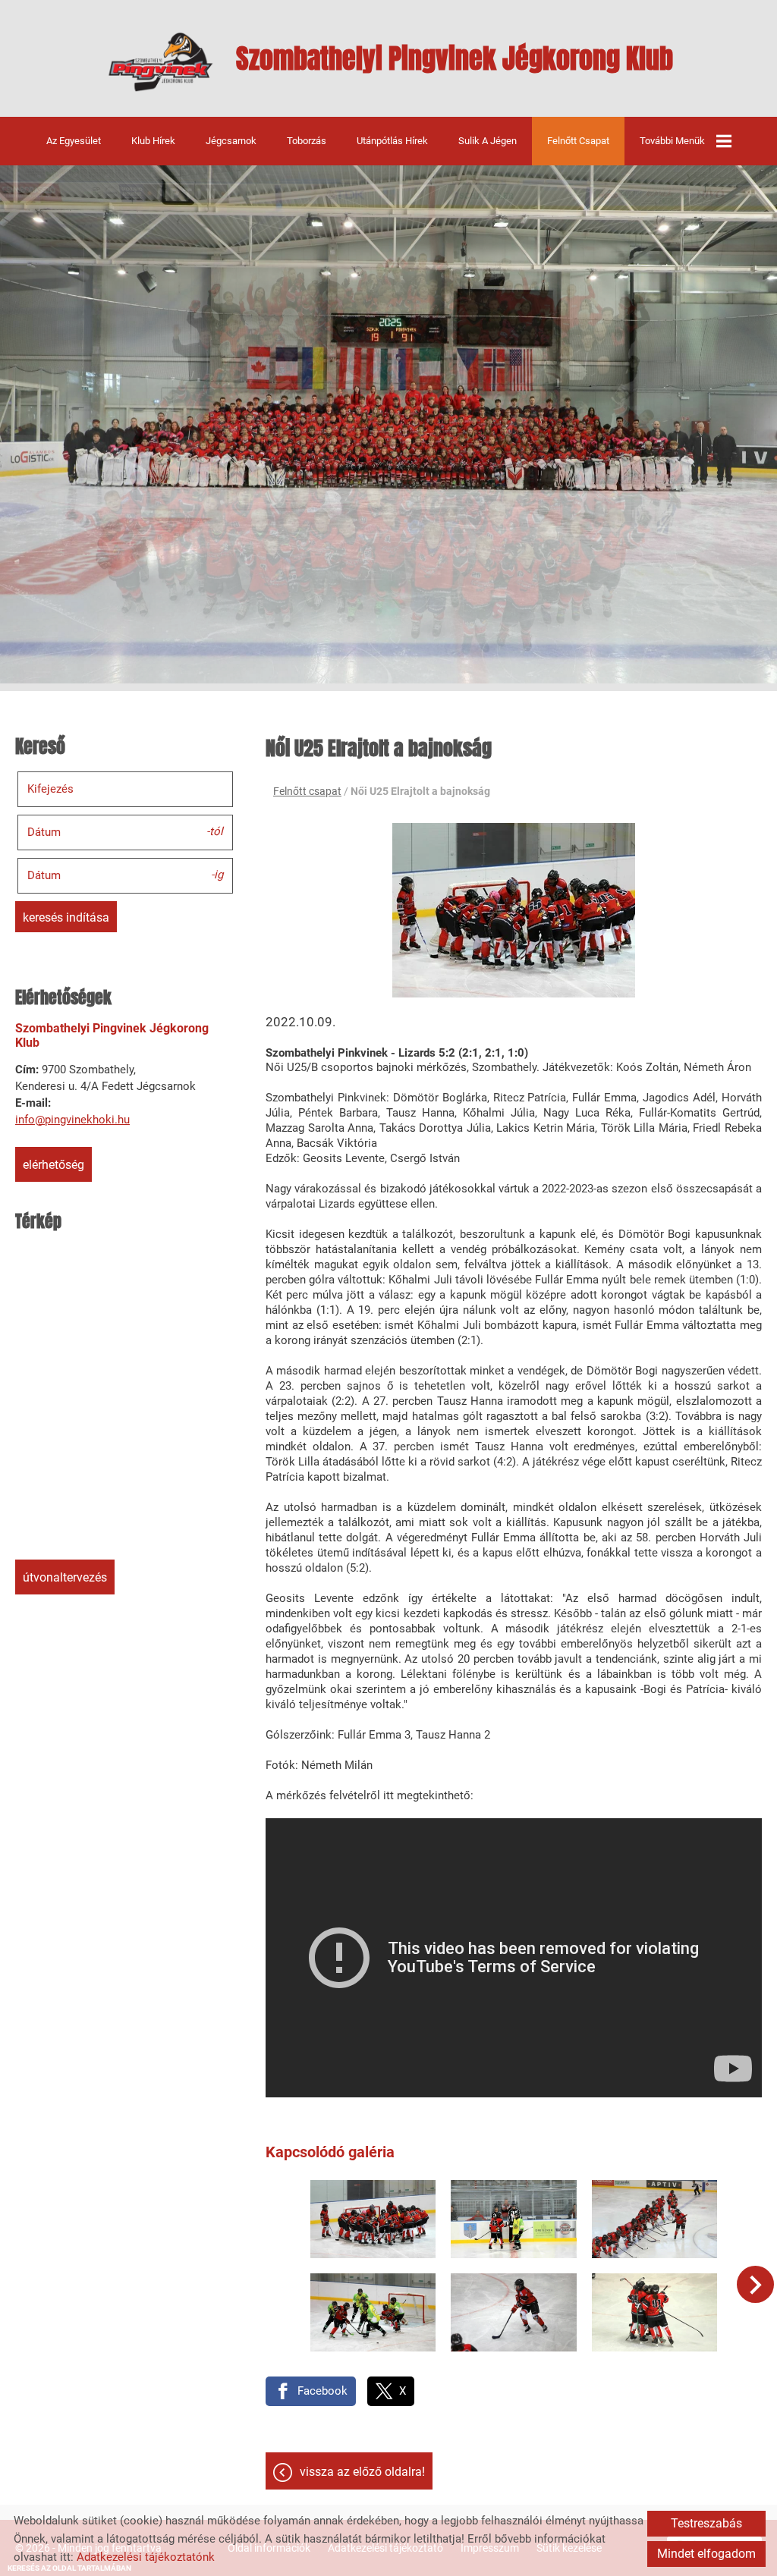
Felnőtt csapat (578, 141)
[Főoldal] (160, 62)
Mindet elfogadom (706, 2554)
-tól (215, 831)
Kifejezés (50, 789)
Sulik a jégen (488, 141)
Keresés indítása (66, 917)
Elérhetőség (53, 1165)
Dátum (44, 832)
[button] (755, 2284)
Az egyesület (74, 141)
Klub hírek (153, 141)
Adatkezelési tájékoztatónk (146, 2557)
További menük (672, 141)
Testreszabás (706, 2523)
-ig (217, 875)
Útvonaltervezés (65, 1577)
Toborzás (307, 141)
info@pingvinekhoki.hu (72, 1120)
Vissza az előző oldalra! (362, 2472)
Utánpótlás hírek (392, 141)
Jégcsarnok (231, 141)
